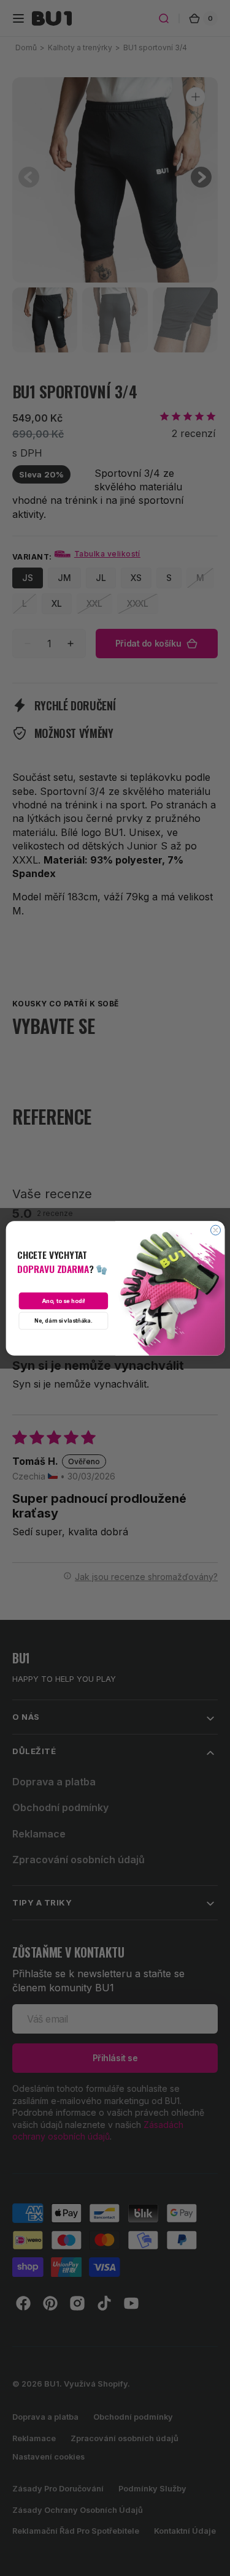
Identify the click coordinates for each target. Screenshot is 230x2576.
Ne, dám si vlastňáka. (63, 1320)
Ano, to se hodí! (63, 1301)
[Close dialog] (215, 1230)
